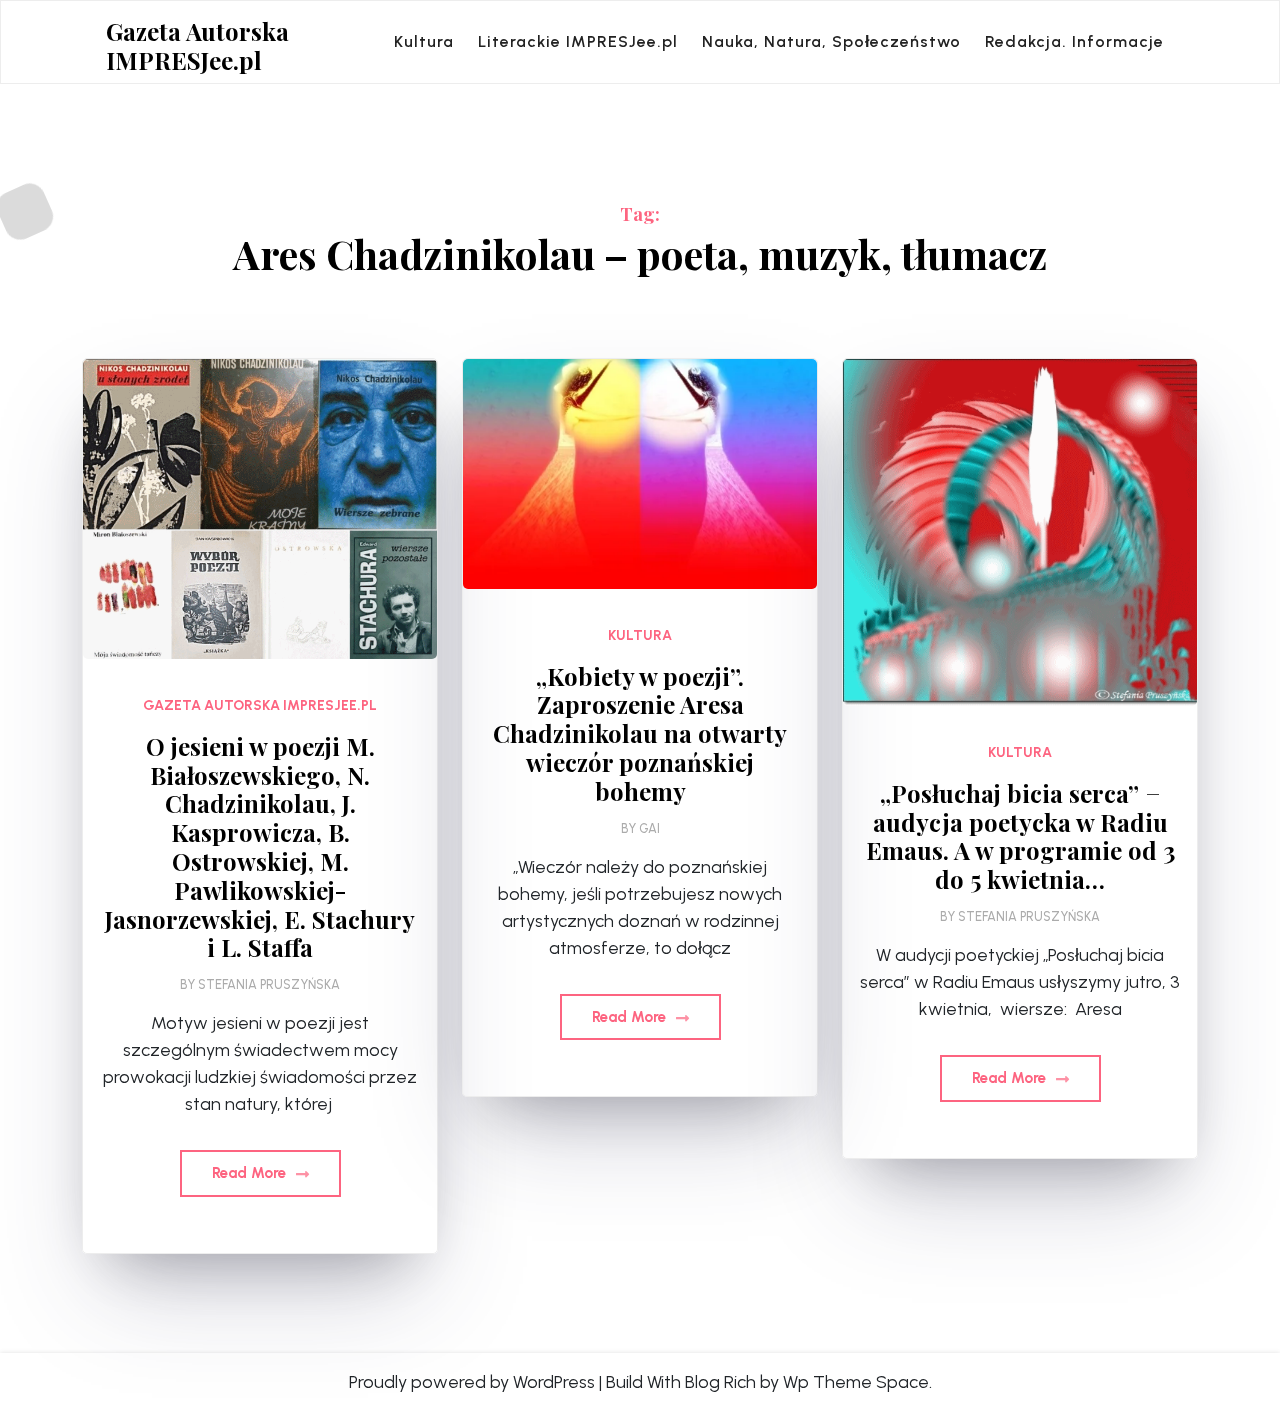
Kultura (424, 41)
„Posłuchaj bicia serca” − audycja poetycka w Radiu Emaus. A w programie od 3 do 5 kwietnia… (1020, 836)
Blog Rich (720, 1382)
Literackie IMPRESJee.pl (578, 41)
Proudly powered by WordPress (472, 1382)
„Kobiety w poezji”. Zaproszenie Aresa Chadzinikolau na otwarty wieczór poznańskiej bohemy (640, 734)
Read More (251, 1173)
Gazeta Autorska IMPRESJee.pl (197, 46)
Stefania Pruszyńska (269, 984)
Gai (649, 828)
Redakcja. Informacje (1074, 41)
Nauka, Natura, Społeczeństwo (831, 41)
